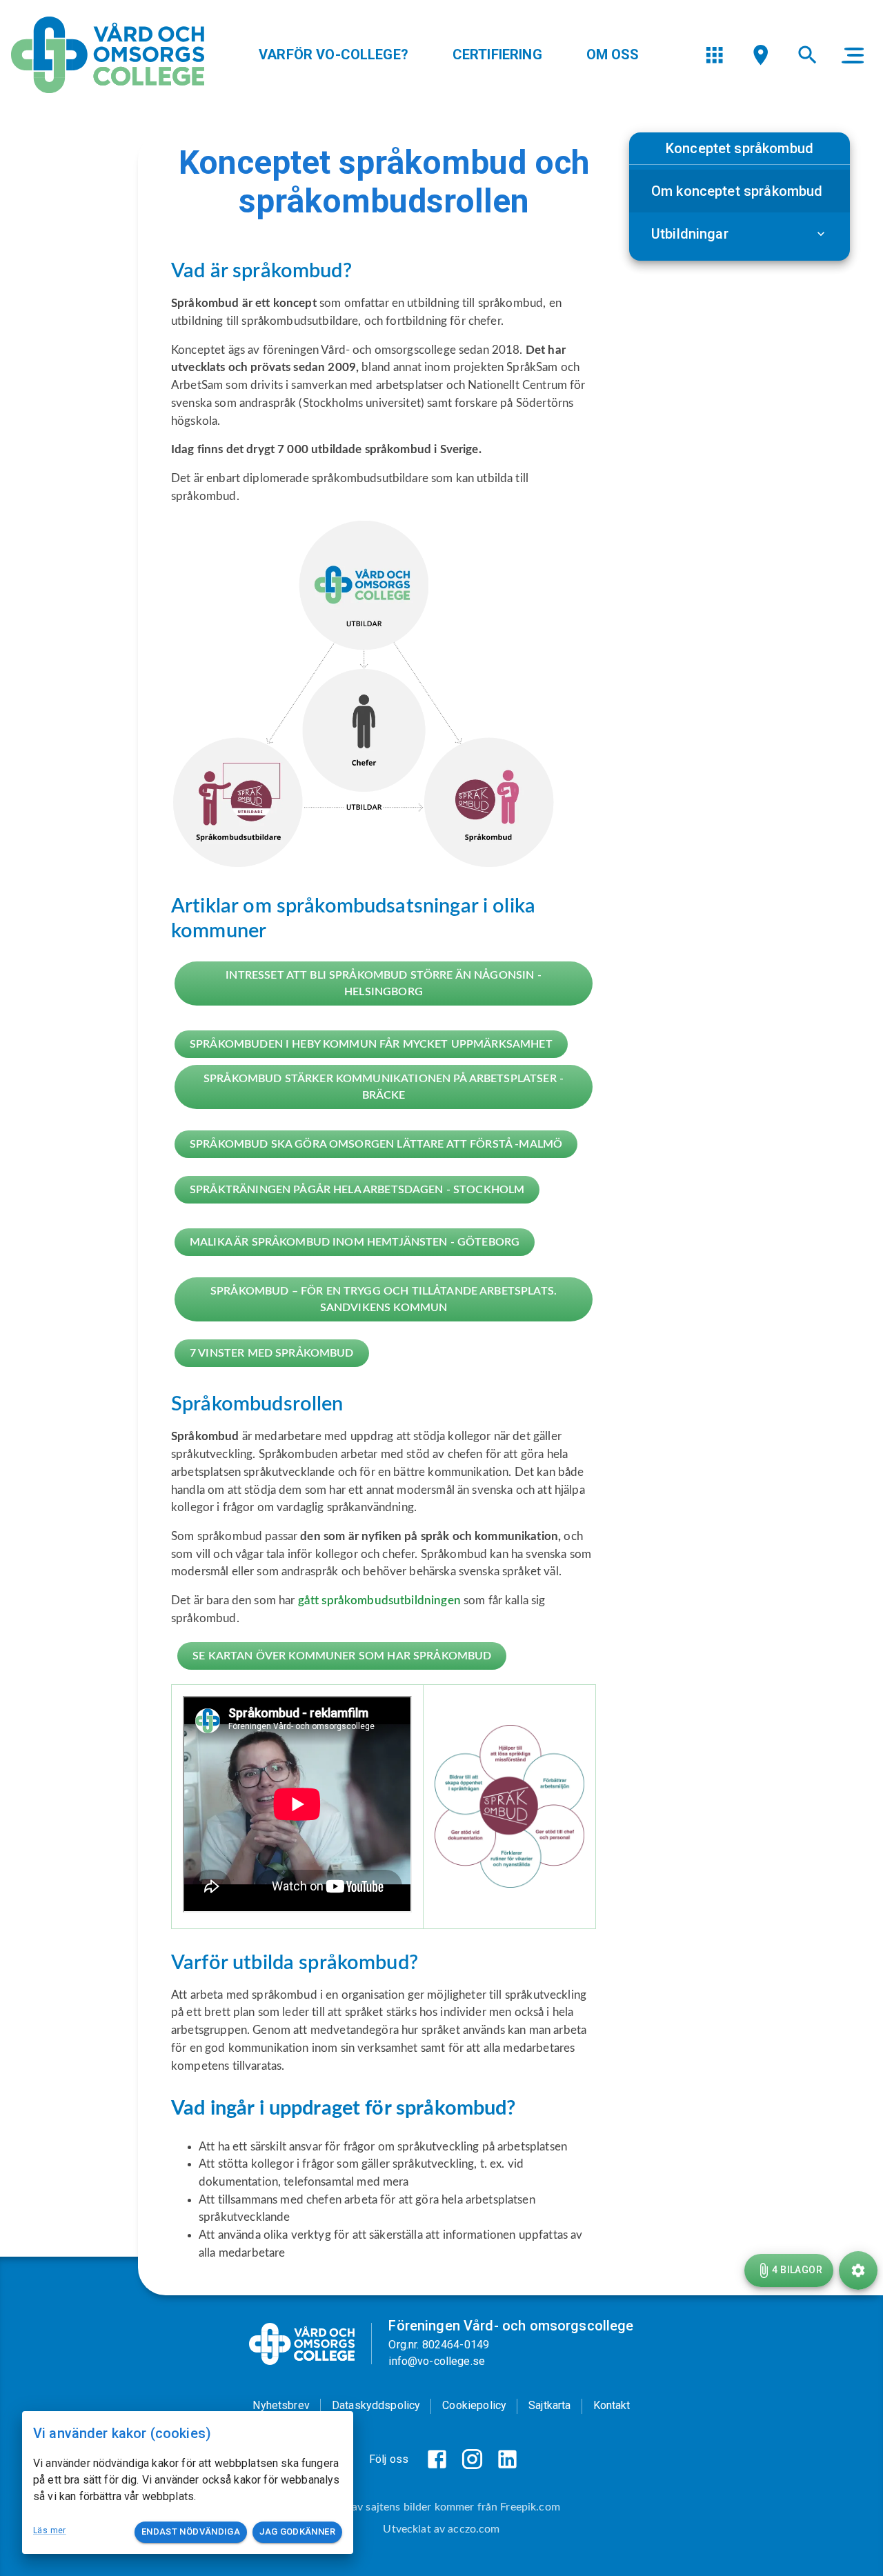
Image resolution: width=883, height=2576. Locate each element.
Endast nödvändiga (191, 2532)
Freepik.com (530, 2507)
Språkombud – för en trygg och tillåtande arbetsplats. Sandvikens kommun (384, 1299)
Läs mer (50, 2530)
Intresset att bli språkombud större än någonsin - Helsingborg (383, 984)
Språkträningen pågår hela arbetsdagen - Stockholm (357, 1190)
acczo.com (474, 2529)
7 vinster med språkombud (272, 1353)
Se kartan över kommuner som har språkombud (342, 1656)
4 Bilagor (797, 2270)
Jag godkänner (297, 2532)
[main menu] (853, 55)
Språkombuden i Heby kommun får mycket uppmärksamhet (371, 1044)
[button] (740, 191)
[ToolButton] (858, 2270)
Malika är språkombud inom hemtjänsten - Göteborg (355, 1242)
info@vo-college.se (437, 2361)
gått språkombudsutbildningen (381, 1600)
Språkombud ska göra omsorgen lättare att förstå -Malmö (376, 1144)
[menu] (714, 55)
